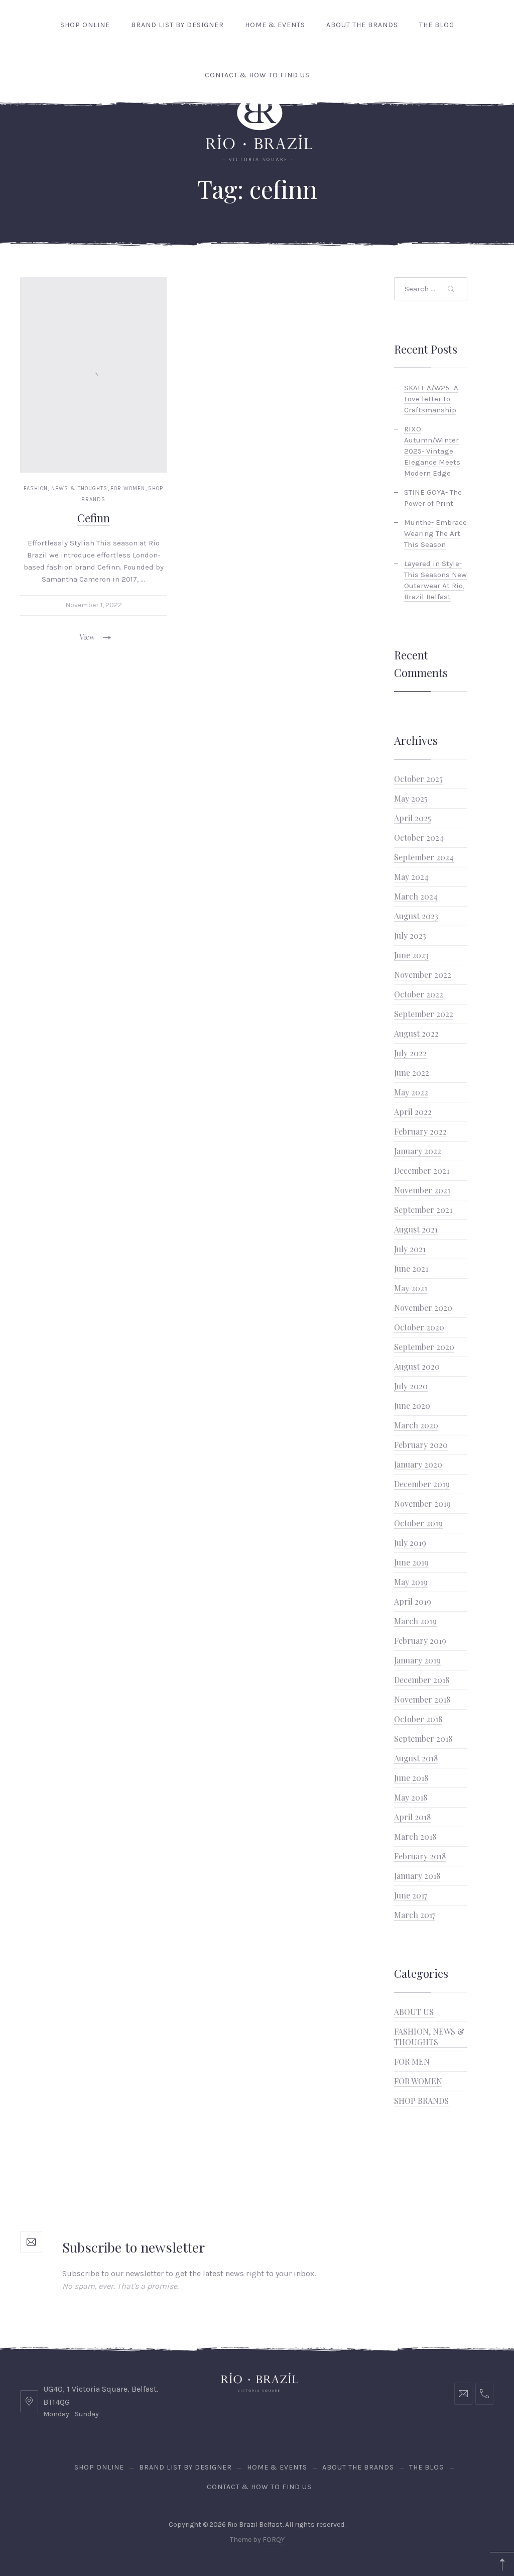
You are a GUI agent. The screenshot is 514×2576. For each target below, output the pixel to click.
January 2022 (418, 1151)
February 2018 (420, 1856)
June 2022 (412, 1073)
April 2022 (413, 1112)
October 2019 (418, 1523)
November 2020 (423, 1308)
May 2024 (411, 877)
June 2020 (412, 1406)
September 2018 (423, 1739)
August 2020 (417, 1366)
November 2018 (422, 1699)
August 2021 (416, 1229)
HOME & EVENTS (275, 25)
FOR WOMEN (128, 488)
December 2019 (422, 1484)
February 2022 (420, 1131)
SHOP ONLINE (85, 25)
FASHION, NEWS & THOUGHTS (66, 488)
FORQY (274, 2540)
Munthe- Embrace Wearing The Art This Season (435, 533)
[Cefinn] (93, 375)
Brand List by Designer (177, 25)
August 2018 (416, 1758)
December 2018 (422, 1680)
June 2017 (411, 1895)
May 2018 (411, 1797)
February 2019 (420, 1641)
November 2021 (422, 1190)
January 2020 (418, 1464)
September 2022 (424, 1014)
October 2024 (419, 837)
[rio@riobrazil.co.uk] (463, 2394)
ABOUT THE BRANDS (362, 25)
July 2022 (410, 1053)
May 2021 (411, 1288)
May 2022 (411, 1092)
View (87, 637)
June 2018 (411, 1778)
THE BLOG (437, 25)
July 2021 (410, 1249)
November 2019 (422, 1503)
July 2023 (410, 935)
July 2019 (410, 1543)
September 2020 (424, 1347)
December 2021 (422, 1170)
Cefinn (94, 518)
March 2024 (416, 896)
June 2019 (411, 1562)
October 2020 (419, 1327)
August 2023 (416, 916)
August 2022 (416, 1033)
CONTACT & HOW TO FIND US (257, 75)
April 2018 (412, 1817)
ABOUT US (414, 2012)
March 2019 (415, 1621)
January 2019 (417, 1660)
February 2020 (421, 1445)
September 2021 (423, 1210)
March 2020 (416, 1425)
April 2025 (413, 818)
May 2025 (411, 798)
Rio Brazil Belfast (255, 2525)
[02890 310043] (484, 2394)
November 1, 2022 (94, 605)
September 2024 (424, 857)
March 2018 (415, 1836)
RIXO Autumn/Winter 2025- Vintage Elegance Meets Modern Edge (432, 451)
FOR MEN (412, 2061)
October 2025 (418, 779)
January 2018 (417, 1876)
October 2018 (418, 1719)
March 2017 (415, 1915)
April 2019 (413, 1601)
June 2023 (411, 955)
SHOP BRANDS (421, 2101)
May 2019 (411, 1582)
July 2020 (411, 1386)
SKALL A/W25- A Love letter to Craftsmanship (431, 399)
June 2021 (411, 1268)
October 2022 (419, 994)
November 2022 (423, 975)
